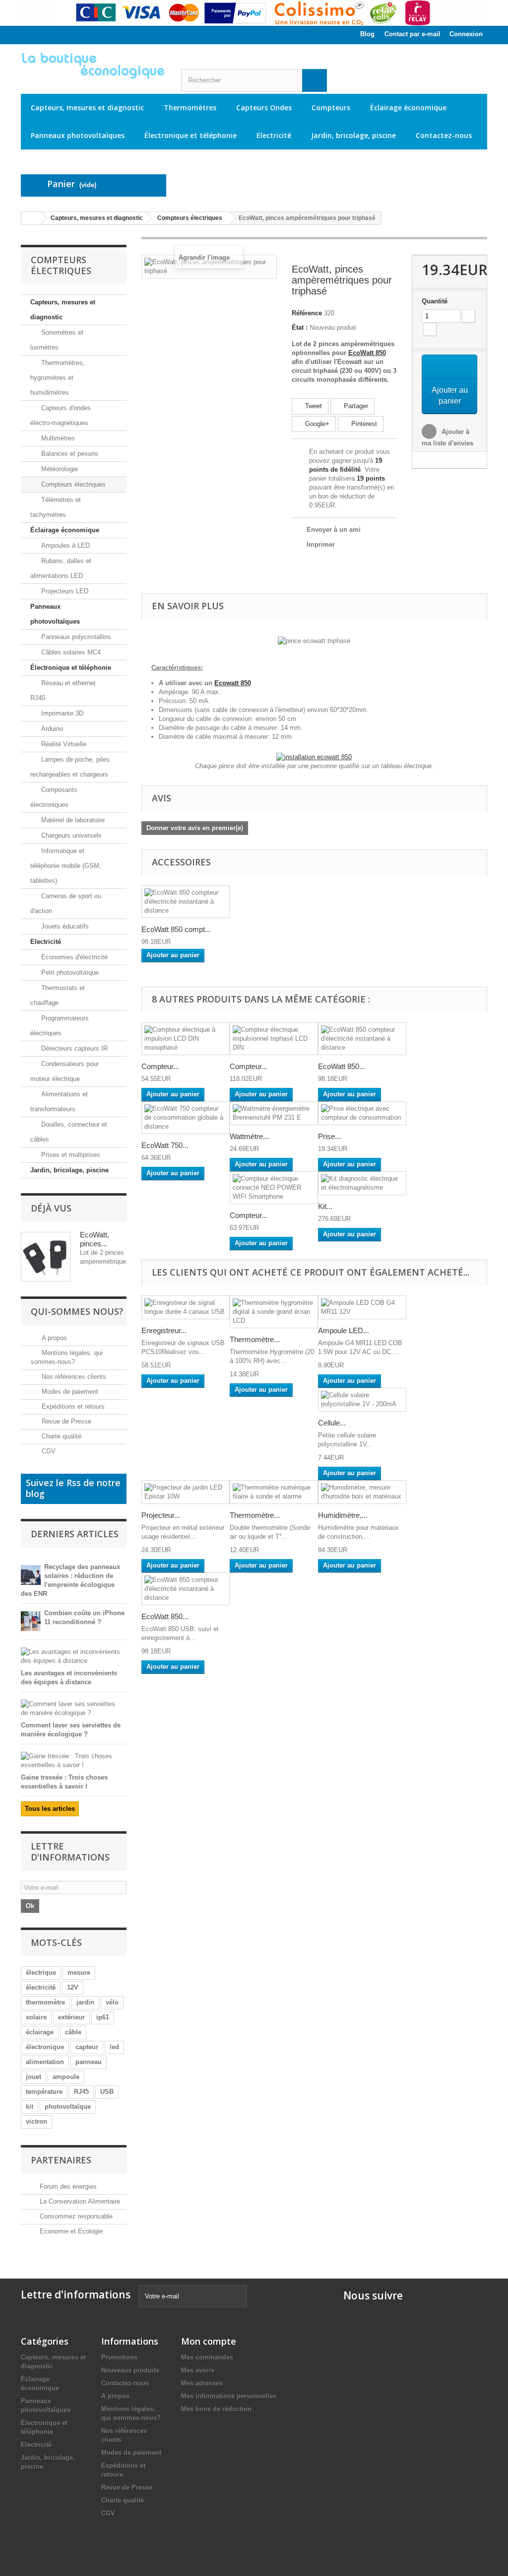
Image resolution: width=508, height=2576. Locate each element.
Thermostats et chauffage (58, 995)
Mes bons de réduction (216, 2409)
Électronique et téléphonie (190, 135)
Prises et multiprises (70, 1155)
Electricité (274, 135)
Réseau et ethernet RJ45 (63, 690)
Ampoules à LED (64, 545)
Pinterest (363, 424)
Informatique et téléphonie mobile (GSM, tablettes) (66, 866)
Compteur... (160, 1066)
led (114, 2047)
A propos (53, 1338)
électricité (41, 1987)
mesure (79, 1972)
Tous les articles (50, 1809)
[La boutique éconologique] (94, 66)
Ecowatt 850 (233, 683)
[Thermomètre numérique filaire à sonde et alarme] (274, 1492)
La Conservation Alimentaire (80, 2201)
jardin (85, 2002)
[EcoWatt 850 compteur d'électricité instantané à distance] (186, 902)
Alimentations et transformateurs (59, 1102)
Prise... (329, 1136)
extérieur (71, 2017)
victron (36, 2121)
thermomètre (45, 2002)
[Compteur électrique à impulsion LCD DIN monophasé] (186, 1039)
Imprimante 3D (61, 713)
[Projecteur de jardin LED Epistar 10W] (186, 1492)
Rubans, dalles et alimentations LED (61, 568)
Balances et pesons (69, 454)
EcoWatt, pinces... (95, 1239)
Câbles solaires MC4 (70, 652)
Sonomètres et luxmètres (57, 340)
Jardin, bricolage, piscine (353, 135)
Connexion (466, 34)
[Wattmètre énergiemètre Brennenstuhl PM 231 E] (274, 1113)
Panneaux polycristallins (75, 637)
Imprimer (321, 544)
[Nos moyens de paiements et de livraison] (254, 13)
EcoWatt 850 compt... (176, 929)
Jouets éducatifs (64, 926)
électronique (45, 2047)
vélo (112, 2002)
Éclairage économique (408, 107)
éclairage (40, 2032)
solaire (36, 2017)
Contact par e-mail (413, 34)
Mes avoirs (198, 2370)
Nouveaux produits (130, 2370)
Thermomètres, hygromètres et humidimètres (58, 378)
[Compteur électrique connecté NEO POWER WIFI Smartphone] (274, 1188)
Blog (367, 34)
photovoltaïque (68, 2107)
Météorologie (59, 469)
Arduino (51, 729)
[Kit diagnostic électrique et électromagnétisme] (362, 1183)
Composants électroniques (54, 797)
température (44, 2092)
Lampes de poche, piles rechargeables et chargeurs (70, 767)
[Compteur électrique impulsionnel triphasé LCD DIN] (274, 1039)
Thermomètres (190, 107)
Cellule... (332, 1423)
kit (30, 2107)
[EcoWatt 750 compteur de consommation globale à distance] (186, 1118)
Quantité (435, 301)
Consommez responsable (76, 2216)
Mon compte (209, 2341)
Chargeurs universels (70, 835)
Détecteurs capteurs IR (73, 1048)
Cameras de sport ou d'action (66, 903)
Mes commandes (207, 2357)
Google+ (316, 424)
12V (73, 1987)
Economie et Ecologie (71, 2231)
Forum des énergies (68, 2186)
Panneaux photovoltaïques (78, 135)
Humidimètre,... (343, 1515)
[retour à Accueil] (31, 218)
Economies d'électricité (73, 957)
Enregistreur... (164, 1330)
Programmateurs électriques (60, 1026)
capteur (87, 2047)
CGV (48, 1451)
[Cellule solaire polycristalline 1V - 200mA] (362, 1400)
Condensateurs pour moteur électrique (64, 1071)
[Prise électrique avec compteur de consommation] (362, 1113)
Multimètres (57, 438)
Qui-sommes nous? (77, 1311)
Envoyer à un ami (334, 530)
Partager (355, 406)
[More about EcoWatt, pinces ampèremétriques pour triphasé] (46, 1257)
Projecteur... (161, 1515)
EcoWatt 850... (342, 1066)
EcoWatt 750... (165, 1145)
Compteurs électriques (72, 484)
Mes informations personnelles (229, 2396)
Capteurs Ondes (264, 107)
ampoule (66, 2077)
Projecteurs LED (64, 591)
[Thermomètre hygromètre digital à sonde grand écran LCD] (274, 1312)
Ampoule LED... (344, 1330)
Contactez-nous (444, 135)
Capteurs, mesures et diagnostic (87, 107)
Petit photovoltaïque (69, 972)
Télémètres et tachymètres (56, 507)
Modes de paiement (69, 1392)
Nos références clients (73, 1377)
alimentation (45, 2062)
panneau (89, 2062)
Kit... (325, 1206)
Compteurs (331, 107)
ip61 (103, 2017)
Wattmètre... (249, 1136)
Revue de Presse (65, 1421)
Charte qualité (61, 1436)
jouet (33, 2077)
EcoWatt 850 (367, 353)
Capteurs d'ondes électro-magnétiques (61, 415)
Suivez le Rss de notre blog (73, 1488)
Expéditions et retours (72, 1406)
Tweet (313, 406)
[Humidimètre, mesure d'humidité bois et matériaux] (362, 1492)
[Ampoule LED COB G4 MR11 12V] (362, 1307)
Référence (307, 313)
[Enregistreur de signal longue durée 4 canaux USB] (186, 1307)
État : (300, 327)
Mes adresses (202, 2383)
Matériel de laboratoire (72, 820)
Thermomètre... (255, 1339)
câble (73, 2032)
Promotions (119, 2357)
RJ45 (81, 2092)
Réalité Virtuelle (63, 744)
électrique (41, 1972)
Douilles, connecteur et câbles (69, 1132)
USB (107, 2092)
